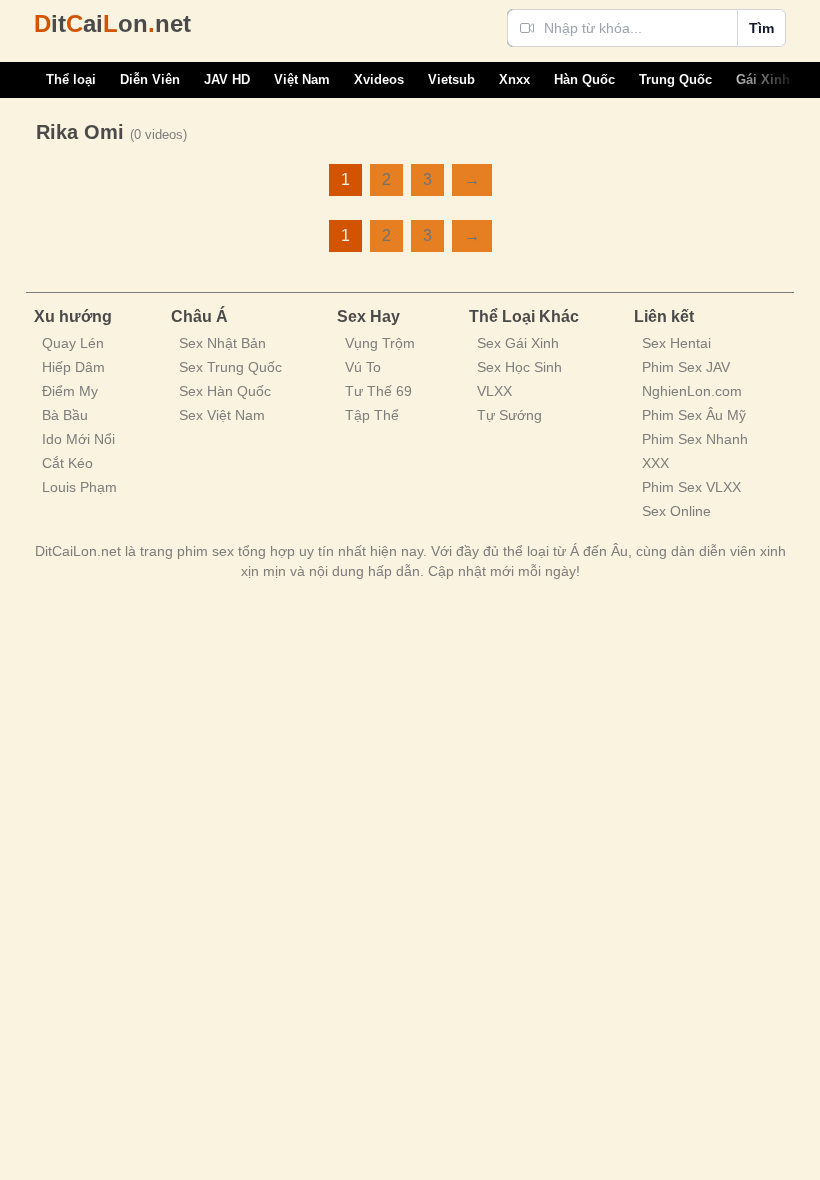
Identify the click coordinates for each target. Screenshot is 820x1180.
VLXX (494, 391)
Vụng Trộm (380, 343)
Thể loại (71, 79)
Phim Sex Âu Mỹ (694, 415)
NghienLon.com (692, 391)
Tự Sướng (509, 415)
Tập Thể (372, 415)
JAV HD (227, 79)
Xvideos (379, 79)
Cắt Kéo (67, 463)
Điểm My (70, 391)
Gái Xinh (763, 79)
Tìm (761, 28)
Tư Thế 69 (378, 391)
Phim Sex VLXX (691, 487)
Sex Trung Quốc (230, 367)
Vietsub (451, 79)
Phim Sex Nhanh (695, 439)
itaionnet (112, 23)
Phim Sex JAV (686, 367)
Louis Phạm (79, 487)
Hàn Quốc (584, 79)
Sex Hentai (676, 343)
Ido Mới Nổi (78, 439)
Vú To (363, 367)
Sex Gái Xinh (518, 343)
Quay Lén (73, 343)
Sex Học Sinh (519, 367)
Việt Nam (302, 79)
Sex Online (676, 511)
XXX (655, 463)
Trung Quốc (675, 79)
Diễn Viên (150, 79)
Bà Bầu (65, 415)
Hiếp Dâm (73, 367)
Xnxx (514, 79)
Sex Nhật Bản (222, 343)
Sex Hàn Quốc (225, 391)
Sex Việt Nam (222, 415)
